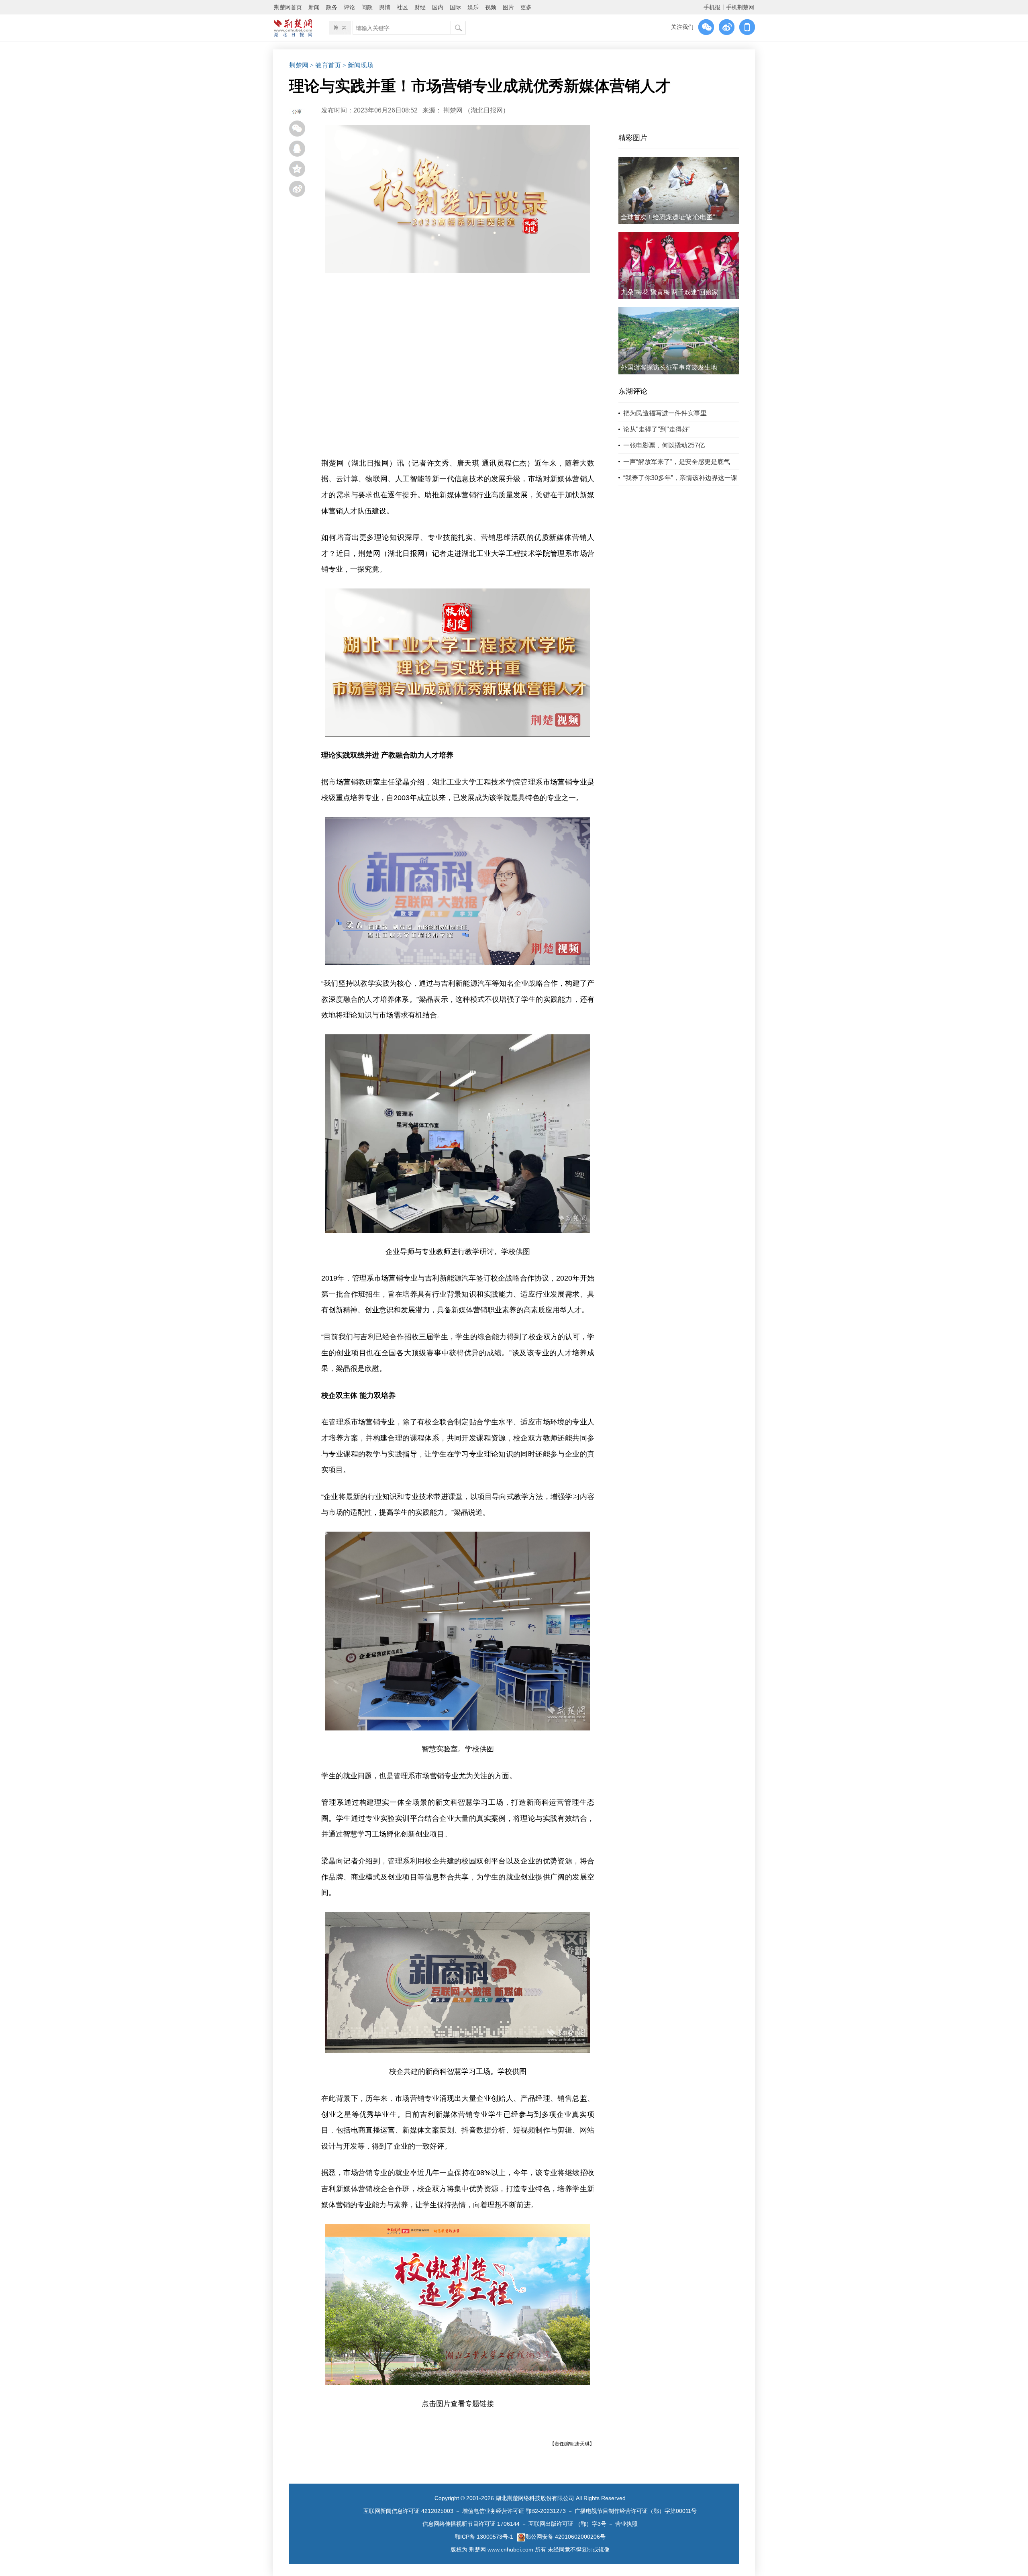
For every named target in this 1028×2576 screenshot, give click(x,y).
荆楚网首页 (288, 7)
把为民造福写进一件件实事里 (665, 413)
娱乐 (473, 7)
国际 (455, 7)
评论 (349, 7)
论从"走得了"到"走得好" (657, 429)
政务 (332, 7)
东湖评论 (633, 391)
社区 (402, 7)
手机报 (712, 7)
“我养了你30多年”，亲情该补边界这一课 (680, 478)
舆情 (385, 7)
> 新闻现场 (358, 65)
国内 (438, 7)
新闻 (314, 7)
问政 (367, 7)
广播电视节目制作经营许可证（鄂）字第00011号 (636, 2511)
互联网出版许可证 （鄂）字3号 (567, 2524)
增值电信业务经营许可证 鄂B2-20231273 (514, 2511)
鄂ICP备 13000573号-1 (484, 2537)
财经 (420, 7)
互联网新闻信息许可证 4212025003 (408, 2511)
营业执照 (626, 2524)
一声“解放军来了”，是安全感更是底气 (677, 462)
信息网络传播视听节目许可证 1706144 (471, 2524)
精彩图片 (633, 138)
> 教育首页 (325, 65)
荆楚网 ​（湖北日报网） (476, 110)
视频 (491, 7)
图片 (508, 7)
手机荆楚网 (740, 7)
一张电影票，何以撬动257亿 (664, 445)
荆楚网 (299, 65)
